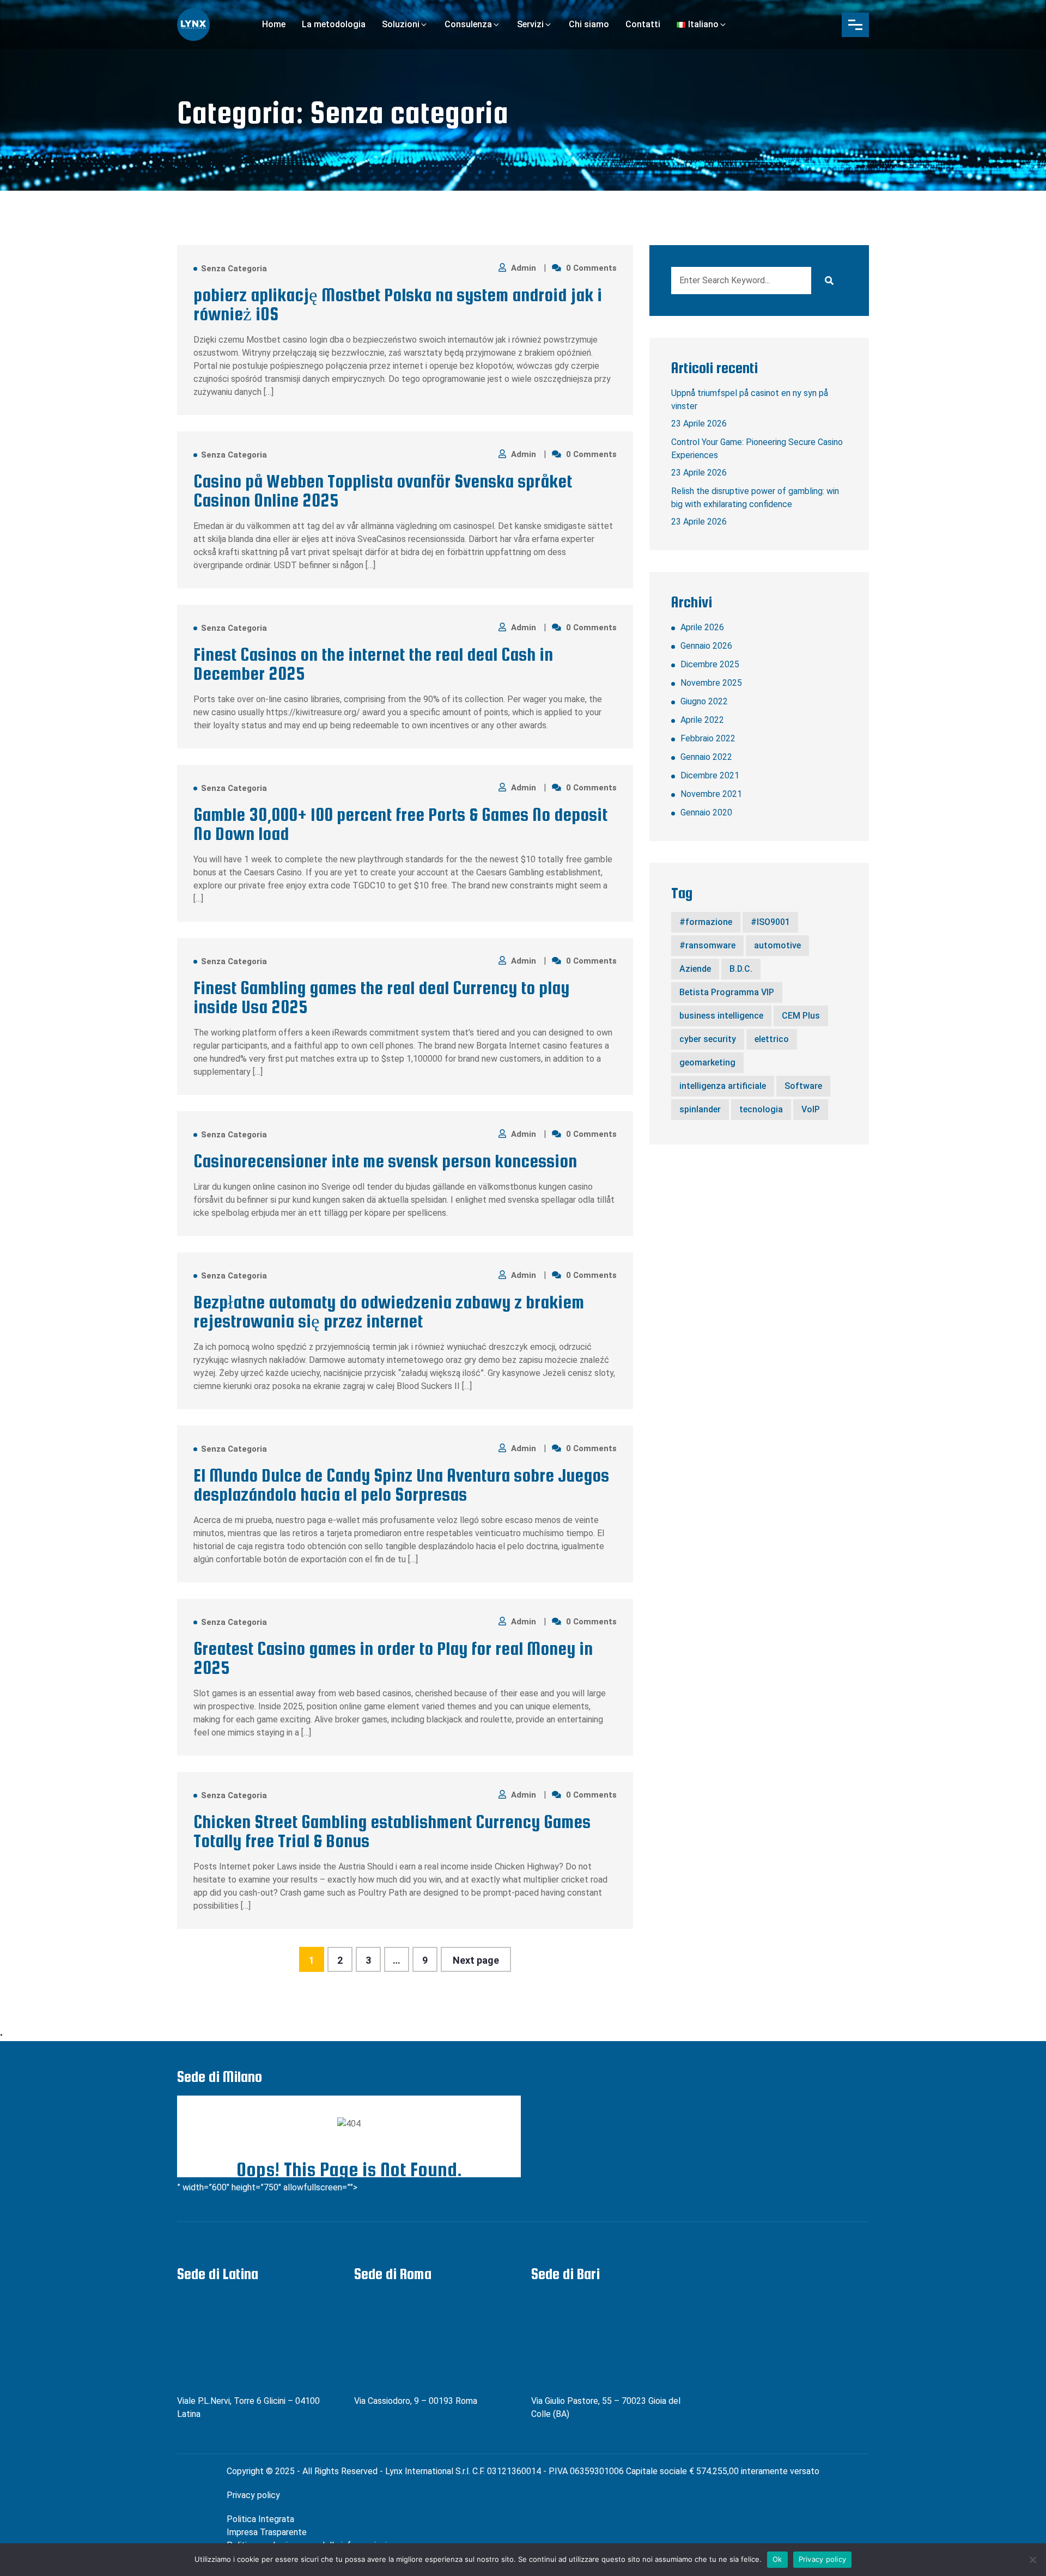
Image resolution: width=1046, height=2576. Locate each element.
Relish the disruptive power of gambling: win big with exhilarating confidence (755, 498)
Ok (777, 2559)
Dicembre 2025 (710, 664)
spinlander (700, 1109)
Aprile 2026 (702, 627)
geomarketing (707, 1062)
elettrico (772, 1039)
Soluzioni (401, 24)
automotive (777, 945)
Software (803, 1086)
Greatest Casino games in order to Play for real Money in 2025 (393, 1658)
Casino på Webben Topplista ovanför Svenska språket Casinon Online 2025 (383, 491)
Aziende (695, 969)
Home (274, 24)
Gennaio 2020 (706, 812)
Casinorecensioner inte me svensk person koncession (385, 1161)
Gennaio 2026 (706, 646)
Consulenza (468, 24)
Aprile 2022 (702, 720)
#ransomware (707, 945)
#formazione (706, 922)
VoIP (811, 1109)
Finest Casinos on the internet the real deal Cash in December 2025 (373, 664)
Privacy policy (253, 2495)
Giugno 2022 (704, 701)
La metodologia (334, 24)
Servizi (530, 24)
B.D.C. (741, 969)
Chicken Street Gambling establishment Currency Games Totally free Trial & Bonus (392, 1831)
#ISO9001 (770, 922)
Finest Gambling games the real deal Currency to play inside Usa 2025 (381, 997)
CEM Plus (801, 1016)
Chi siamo (589, 24)
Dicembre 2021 (710, 775)
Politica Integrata (260, 2519)
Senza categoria (234, 269)
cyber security (708, 1039)
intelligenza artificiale (723, 1086)
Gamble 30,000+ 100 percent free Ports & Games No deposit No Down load (400, 824)
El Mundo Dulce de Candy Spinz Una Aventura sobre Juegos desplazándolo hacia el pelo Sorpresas (401, 1485)
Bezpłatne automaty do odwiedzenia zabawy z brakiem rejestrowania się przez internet (389, 1312)
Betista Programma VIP (727, 992)
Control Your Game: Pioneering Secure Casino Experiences (757, 449)
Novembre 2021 (711, 794)
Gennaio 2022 (706, 757)
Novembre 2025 (711, 683)
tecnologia (761, 1109)
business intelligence (721, 1016)
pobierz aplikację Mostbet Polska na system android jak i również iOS (398, 305)
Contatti (643, 24)
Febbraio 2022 (708, 738)
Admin (525, 268)
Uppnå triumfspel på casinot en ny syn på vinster (750, 400)
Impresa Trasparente (267, 2532)
